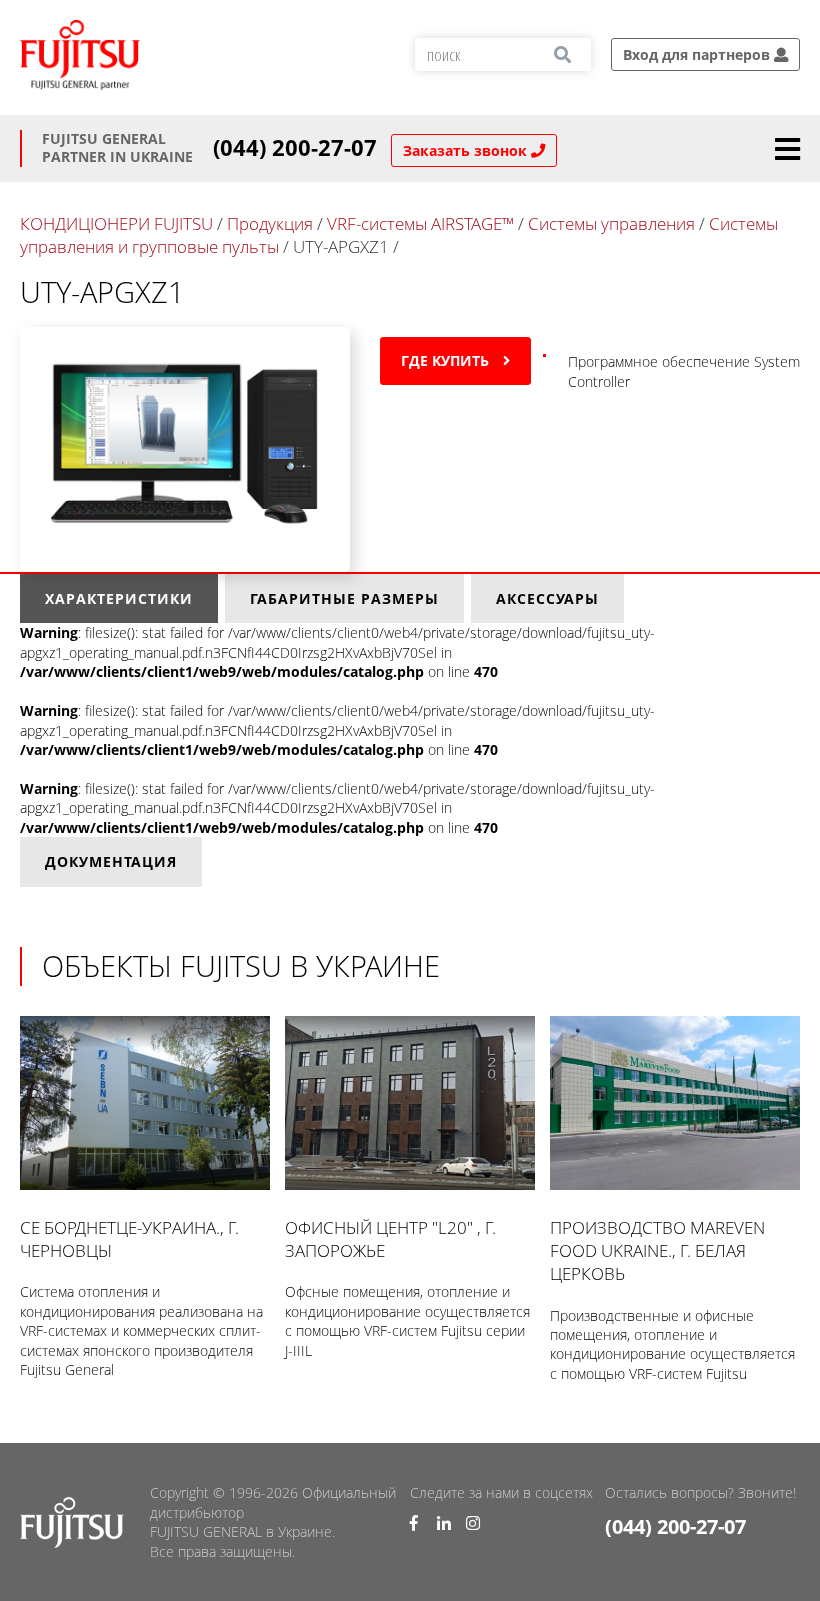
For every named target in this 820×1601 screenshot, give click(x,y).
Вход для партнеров (698, 54)
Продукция (270, 223)
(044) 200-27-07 (295, 148)
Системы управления (611, 223)
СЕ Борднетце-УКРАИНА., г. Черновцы (129, 1239)
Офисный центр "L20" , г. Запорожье (390, 1239)
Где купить (447, 360)
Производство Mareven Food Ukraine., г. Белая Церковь (657, 1251)
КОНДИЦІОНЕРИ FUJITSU (116, 223)
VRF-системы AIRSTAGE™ (420, 223)
